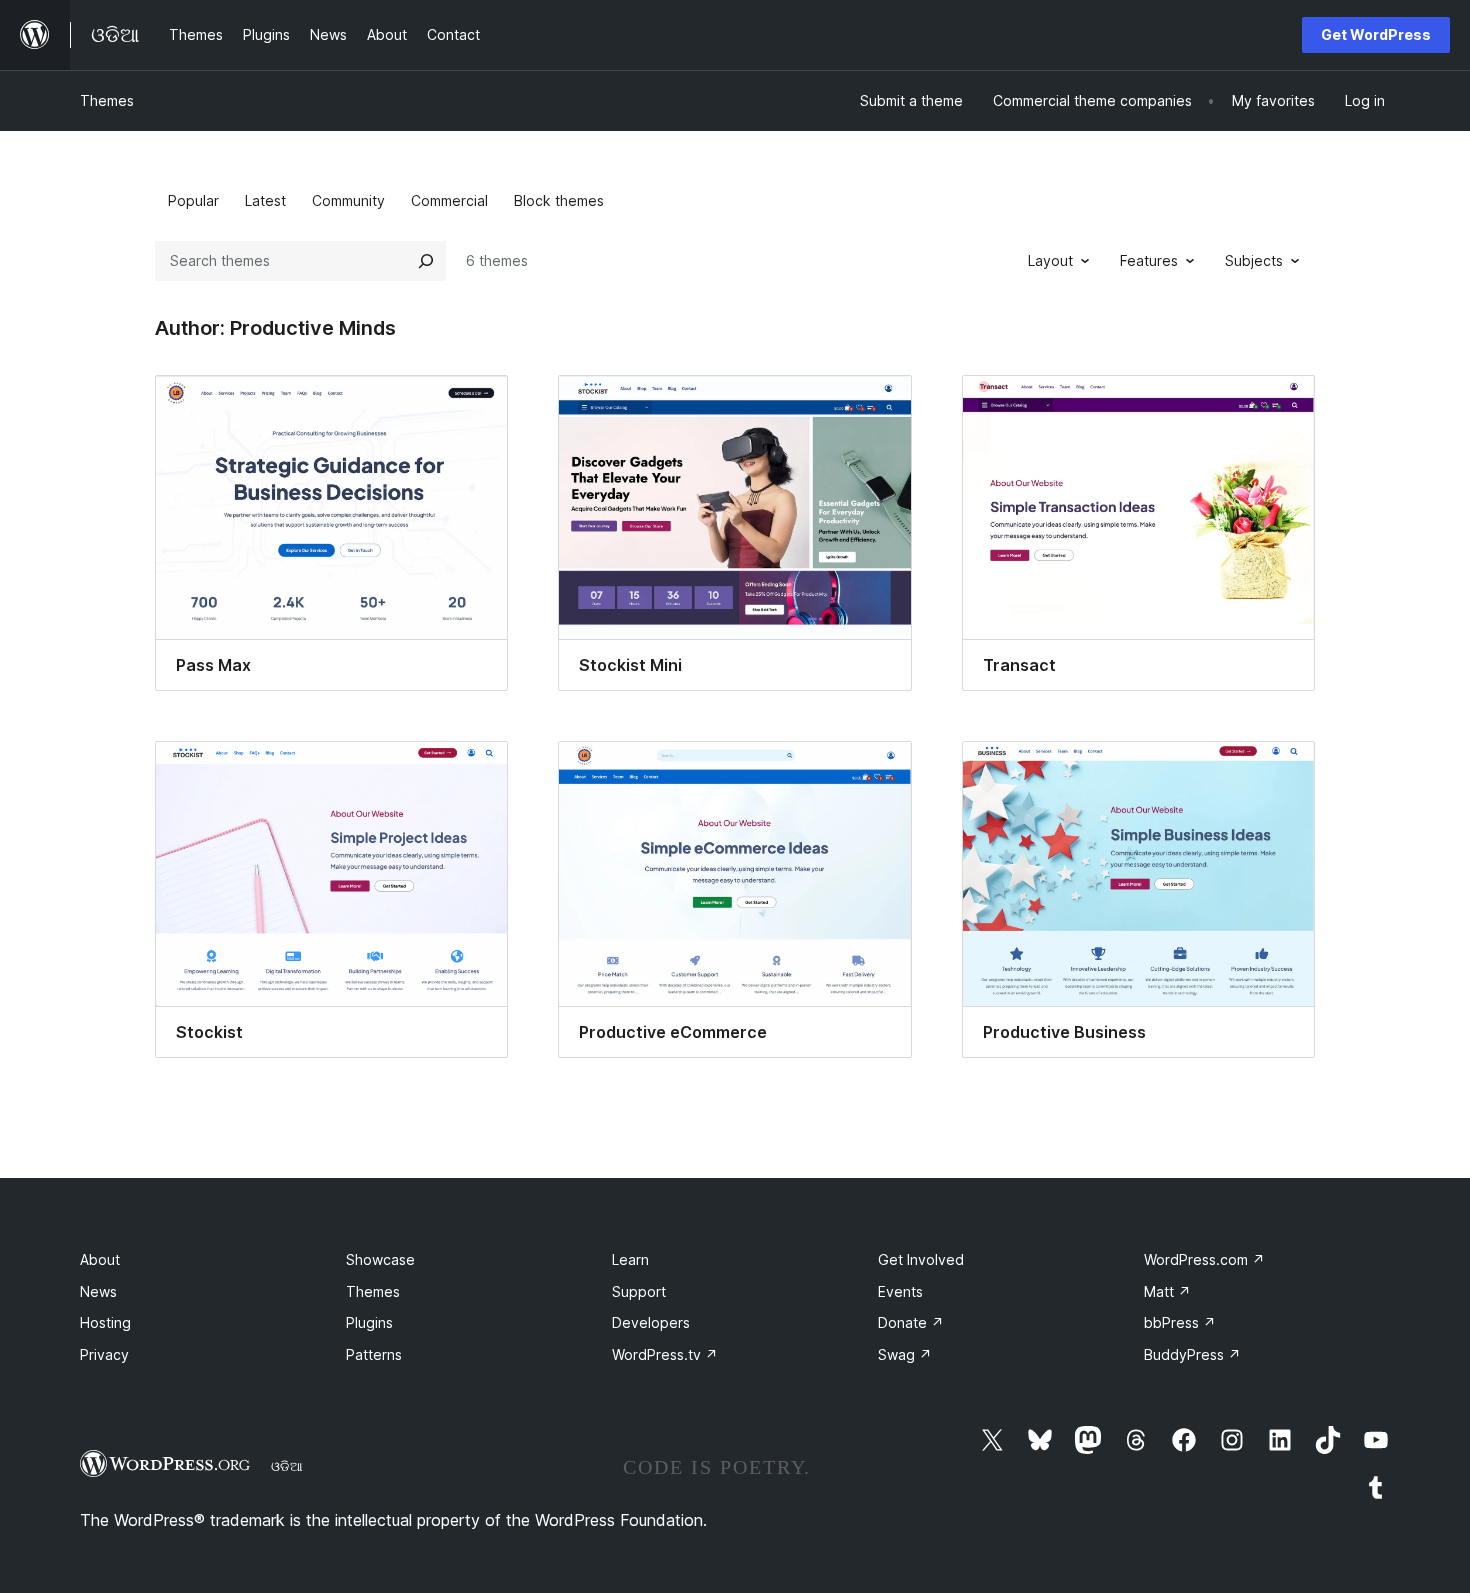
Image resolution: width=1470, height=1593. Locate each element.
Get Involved (921, 1259)
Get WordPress (1376, 34)
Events (900, 1291)
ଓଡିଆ (287, 1466)
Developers (651, 1322)
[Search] (426, 261)
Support (639, 1291)
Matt (1167, 1291)
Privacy (104, 1354)
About (100, 1259)
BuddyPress (1192, 1354)
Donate (911, 1322)
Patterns (374, 1354)
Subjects (1254, 260)
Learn (630, 1259)
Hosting (105, 1322)
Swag (905, 1354)
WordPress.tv (665, 1354)
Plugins (369, 1322)
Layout (1050, 260)
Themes (107, 100)
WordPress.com (1204, 1259)
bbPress (1180, 1322)
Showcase (380, 1259)
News (98, 1291)
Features (1149, 260)
